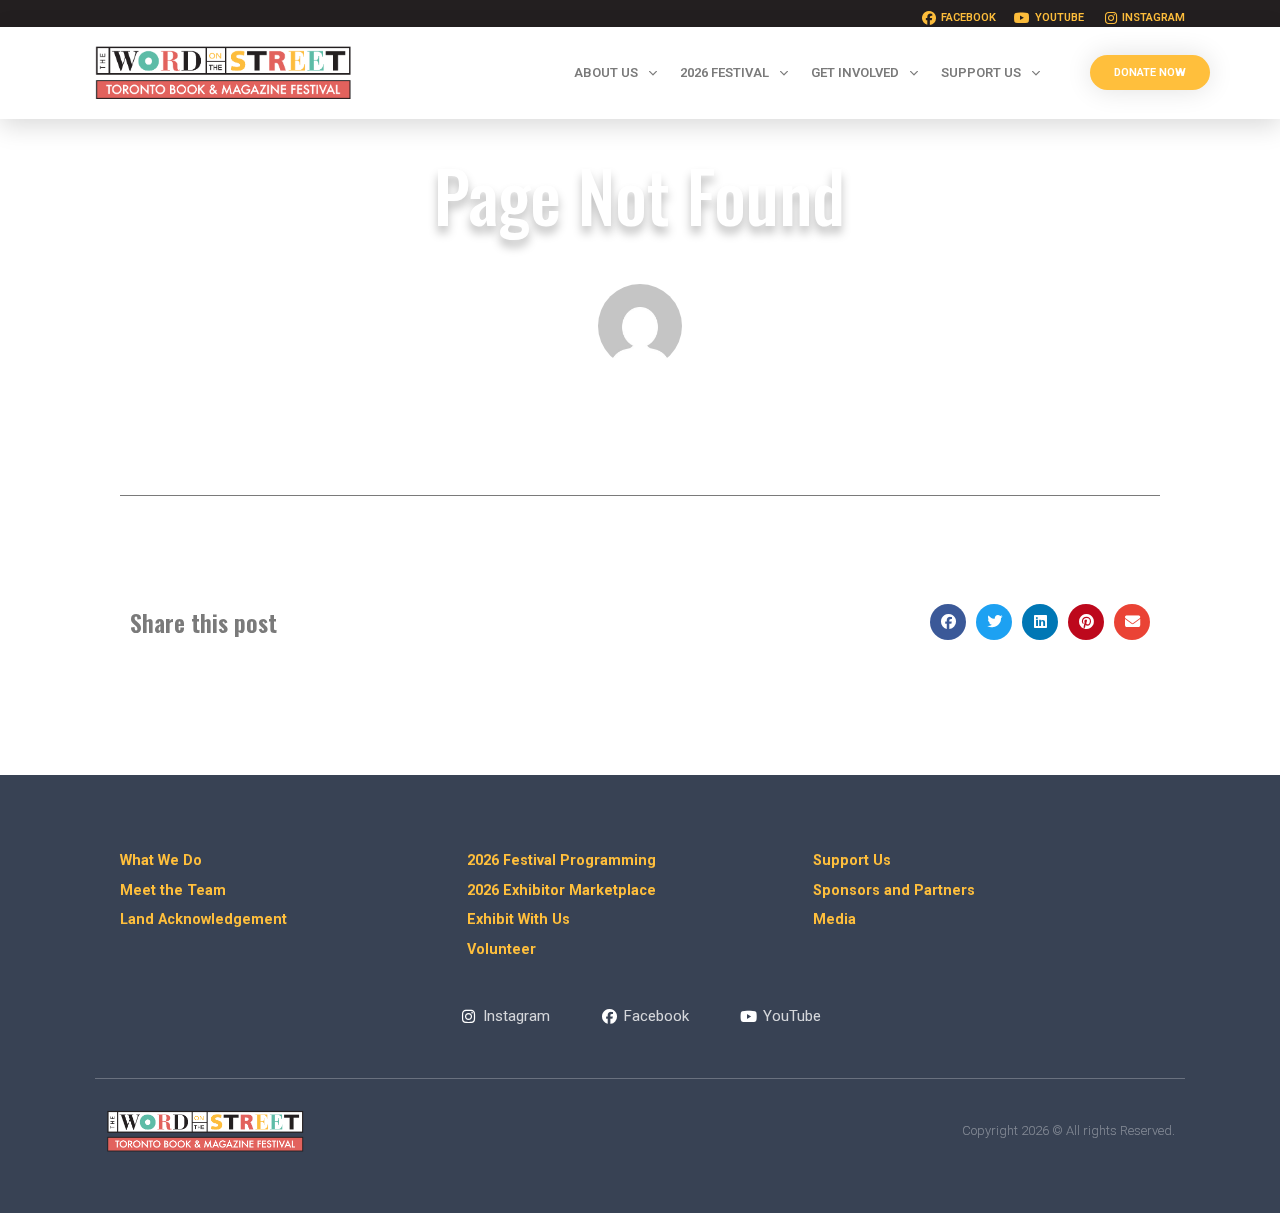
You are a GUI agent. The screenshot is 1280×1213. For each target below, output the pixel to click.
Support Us (981, 72)
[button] (948, 622)
